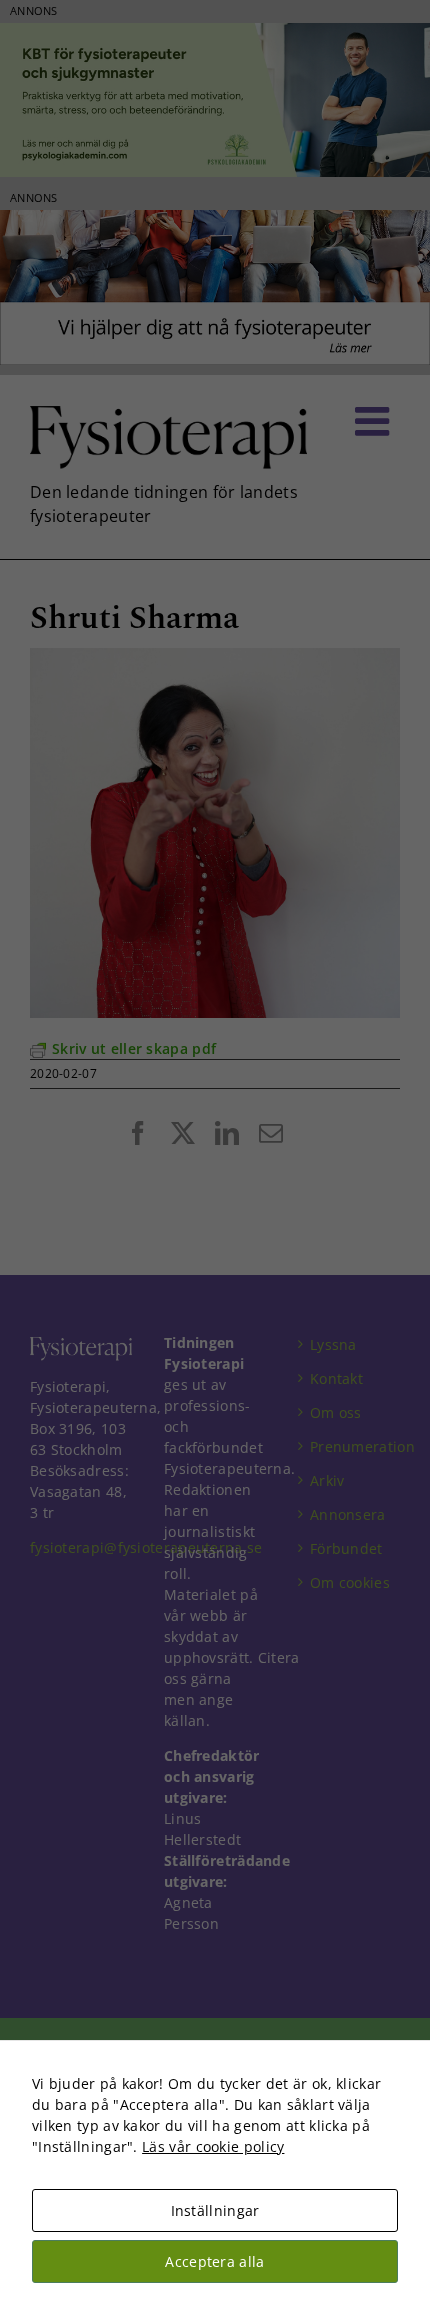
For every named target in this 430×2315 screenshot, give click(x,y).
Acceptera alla (214, 2261)
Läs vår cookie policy (213, 2146)
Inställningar (215, 2210)
